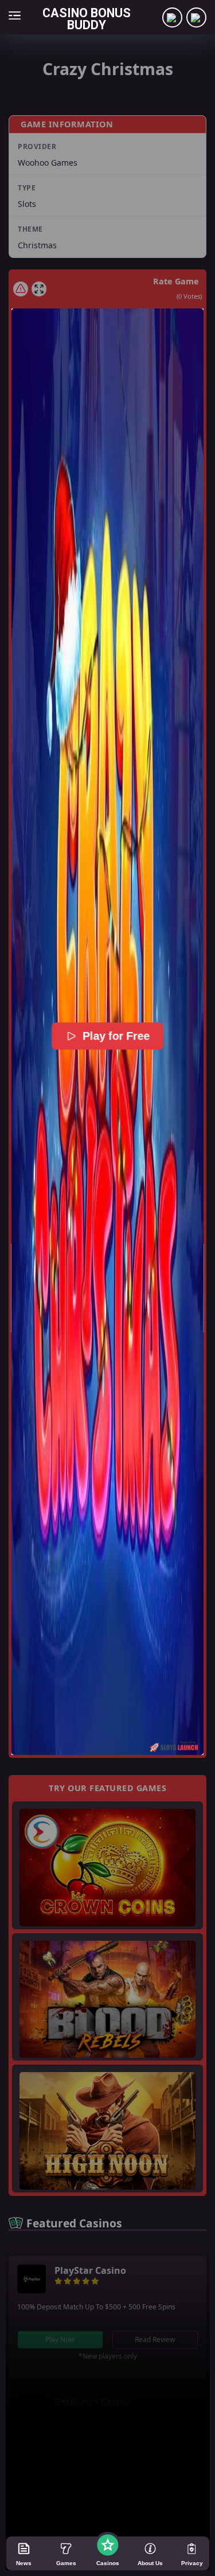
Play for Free (116, 1036)
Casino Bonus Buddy (87, 19)
